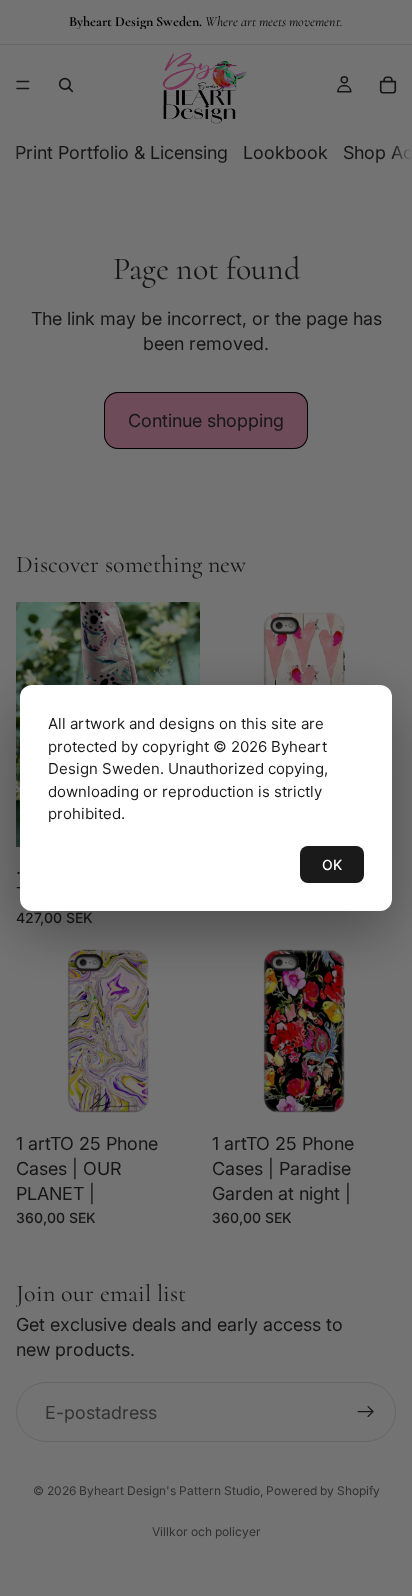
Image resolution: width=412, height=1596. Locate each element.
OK (332, 864)
